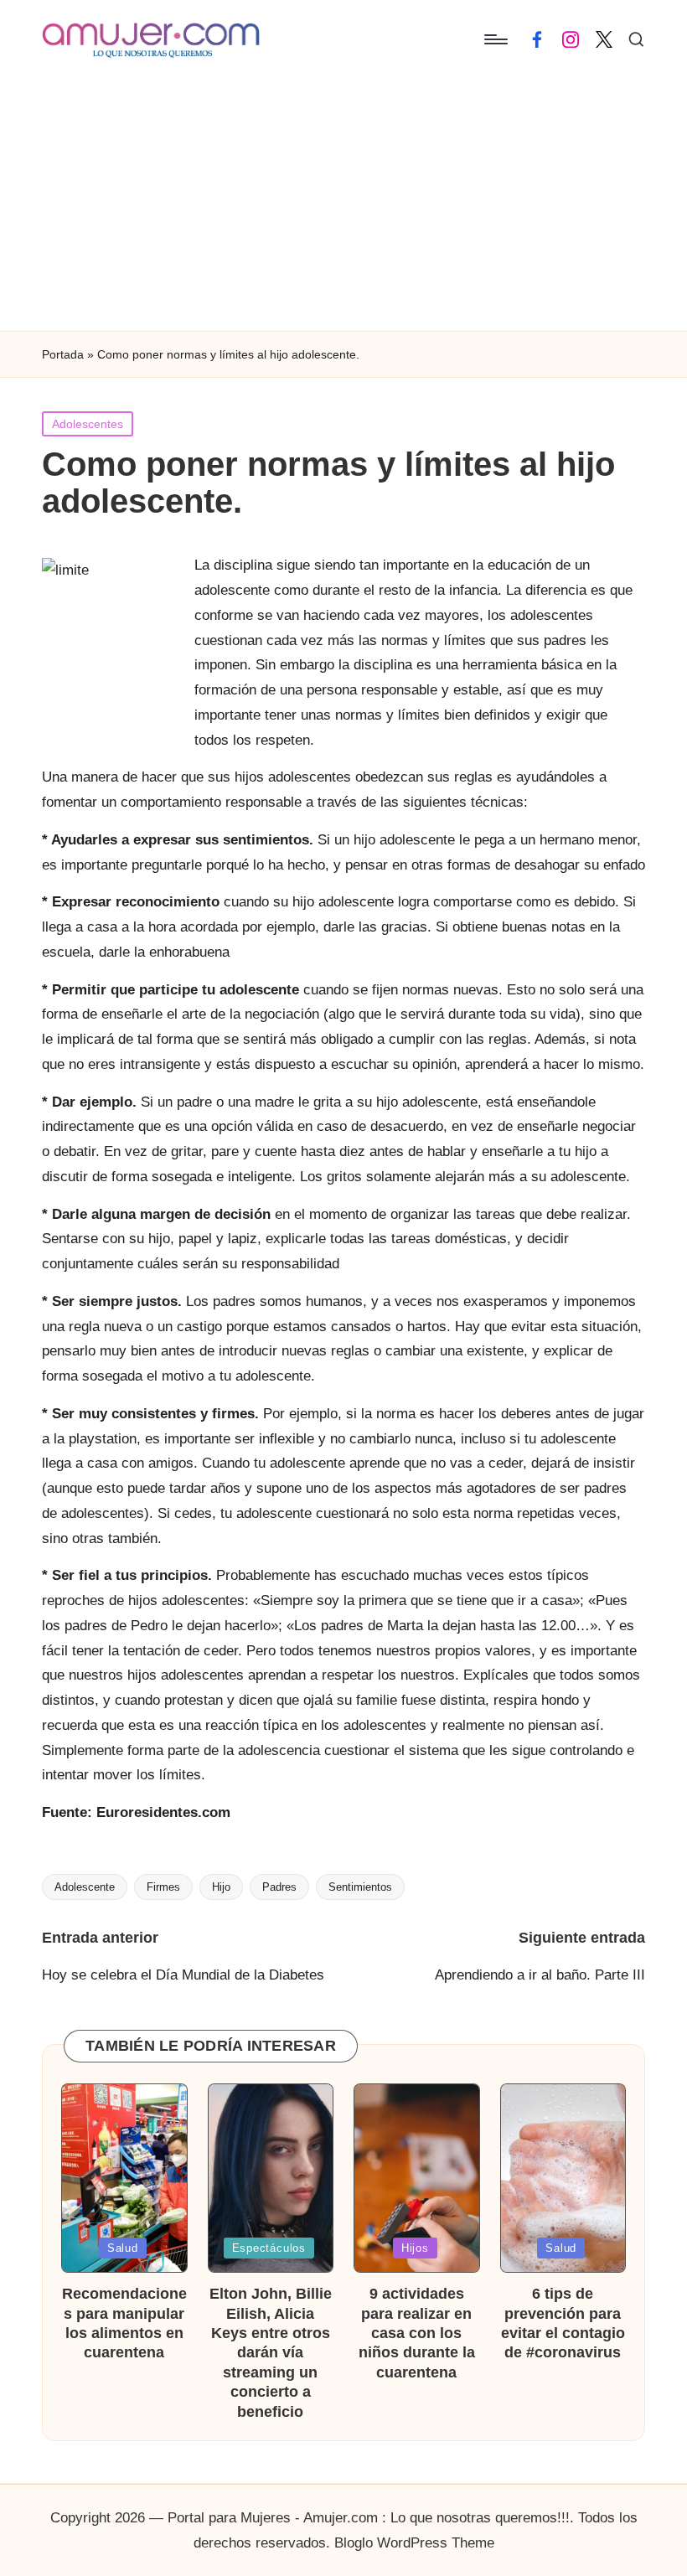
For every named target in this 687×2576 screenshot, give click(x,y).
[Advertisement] (343, 205)
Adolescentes (88, 424)
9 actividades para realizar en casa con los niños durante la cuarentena (417, 2333)
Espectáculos (269, 2248)
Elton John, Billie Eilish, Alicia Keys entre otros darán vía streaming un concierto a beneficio (271, 2352)
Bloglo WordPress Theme (414, 2543)
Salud (123, 2248)
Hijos (415, 2248)
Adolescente (85, 1887)
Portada (63, 354)
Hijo (221, 1887)
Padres (279, 1887)
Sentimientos (360, 1887)
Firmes (163, 1887)
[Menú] (495, 39)
